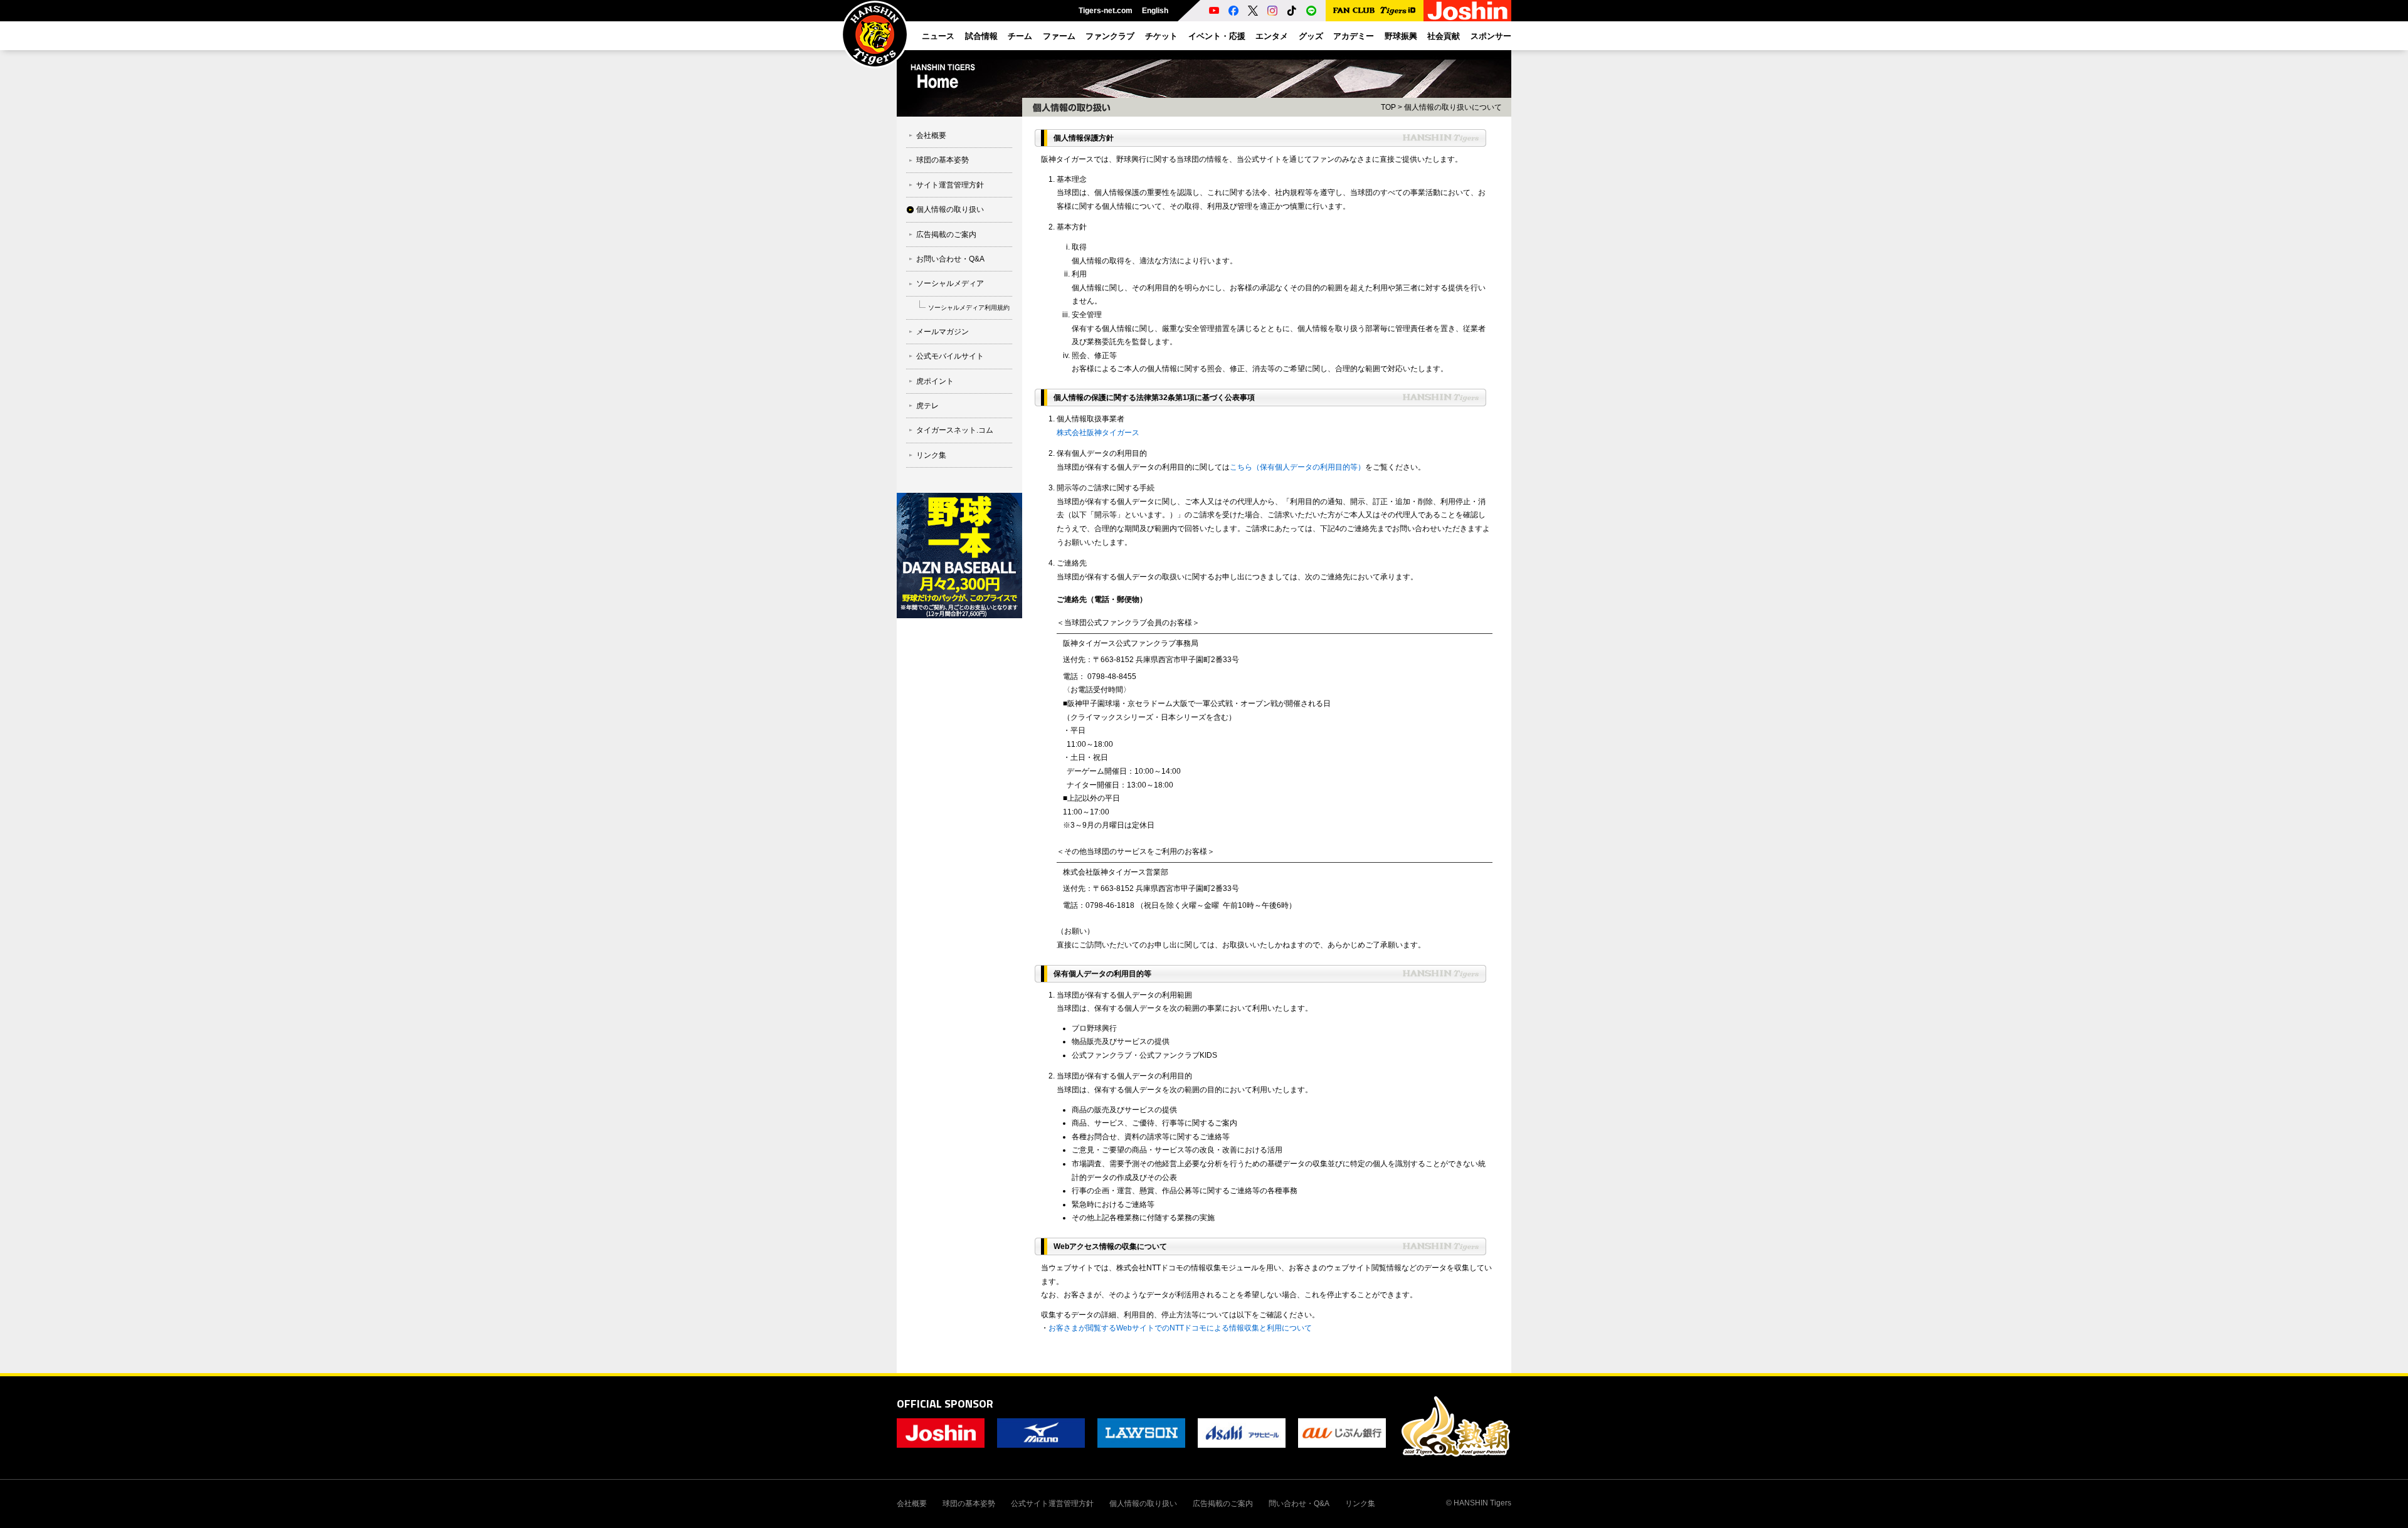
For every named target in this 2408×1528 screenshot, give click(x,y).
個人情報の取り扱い (950, 209)
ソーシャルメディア (950, 283)
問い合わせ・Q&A (1299, 1504)
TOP (1388, 107)
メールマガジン (943, 332)
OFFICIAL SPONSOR (945, 1404)
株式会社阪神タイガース (1098, 433)
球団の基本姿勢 (943, 160)
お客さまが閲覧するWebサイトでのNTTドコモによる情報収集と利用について (1180, 1328)
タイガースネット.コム (955, 430)
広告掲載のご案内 (946, 234)
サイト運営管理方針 (950, 185)
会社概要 (931, 135)
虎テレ (927, 406)
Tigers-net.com (1106, 11)
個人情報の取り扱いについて (1453, 107)
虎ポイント (935, 381)
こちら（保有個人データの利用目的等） (1297, 467)
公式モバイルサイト (950, 356)
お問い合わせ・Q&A (950, 259)
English (1155, 11)
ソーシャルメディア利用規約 (969, 308)
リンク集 (931, 455)
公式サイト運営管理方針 (1052, 1504)
